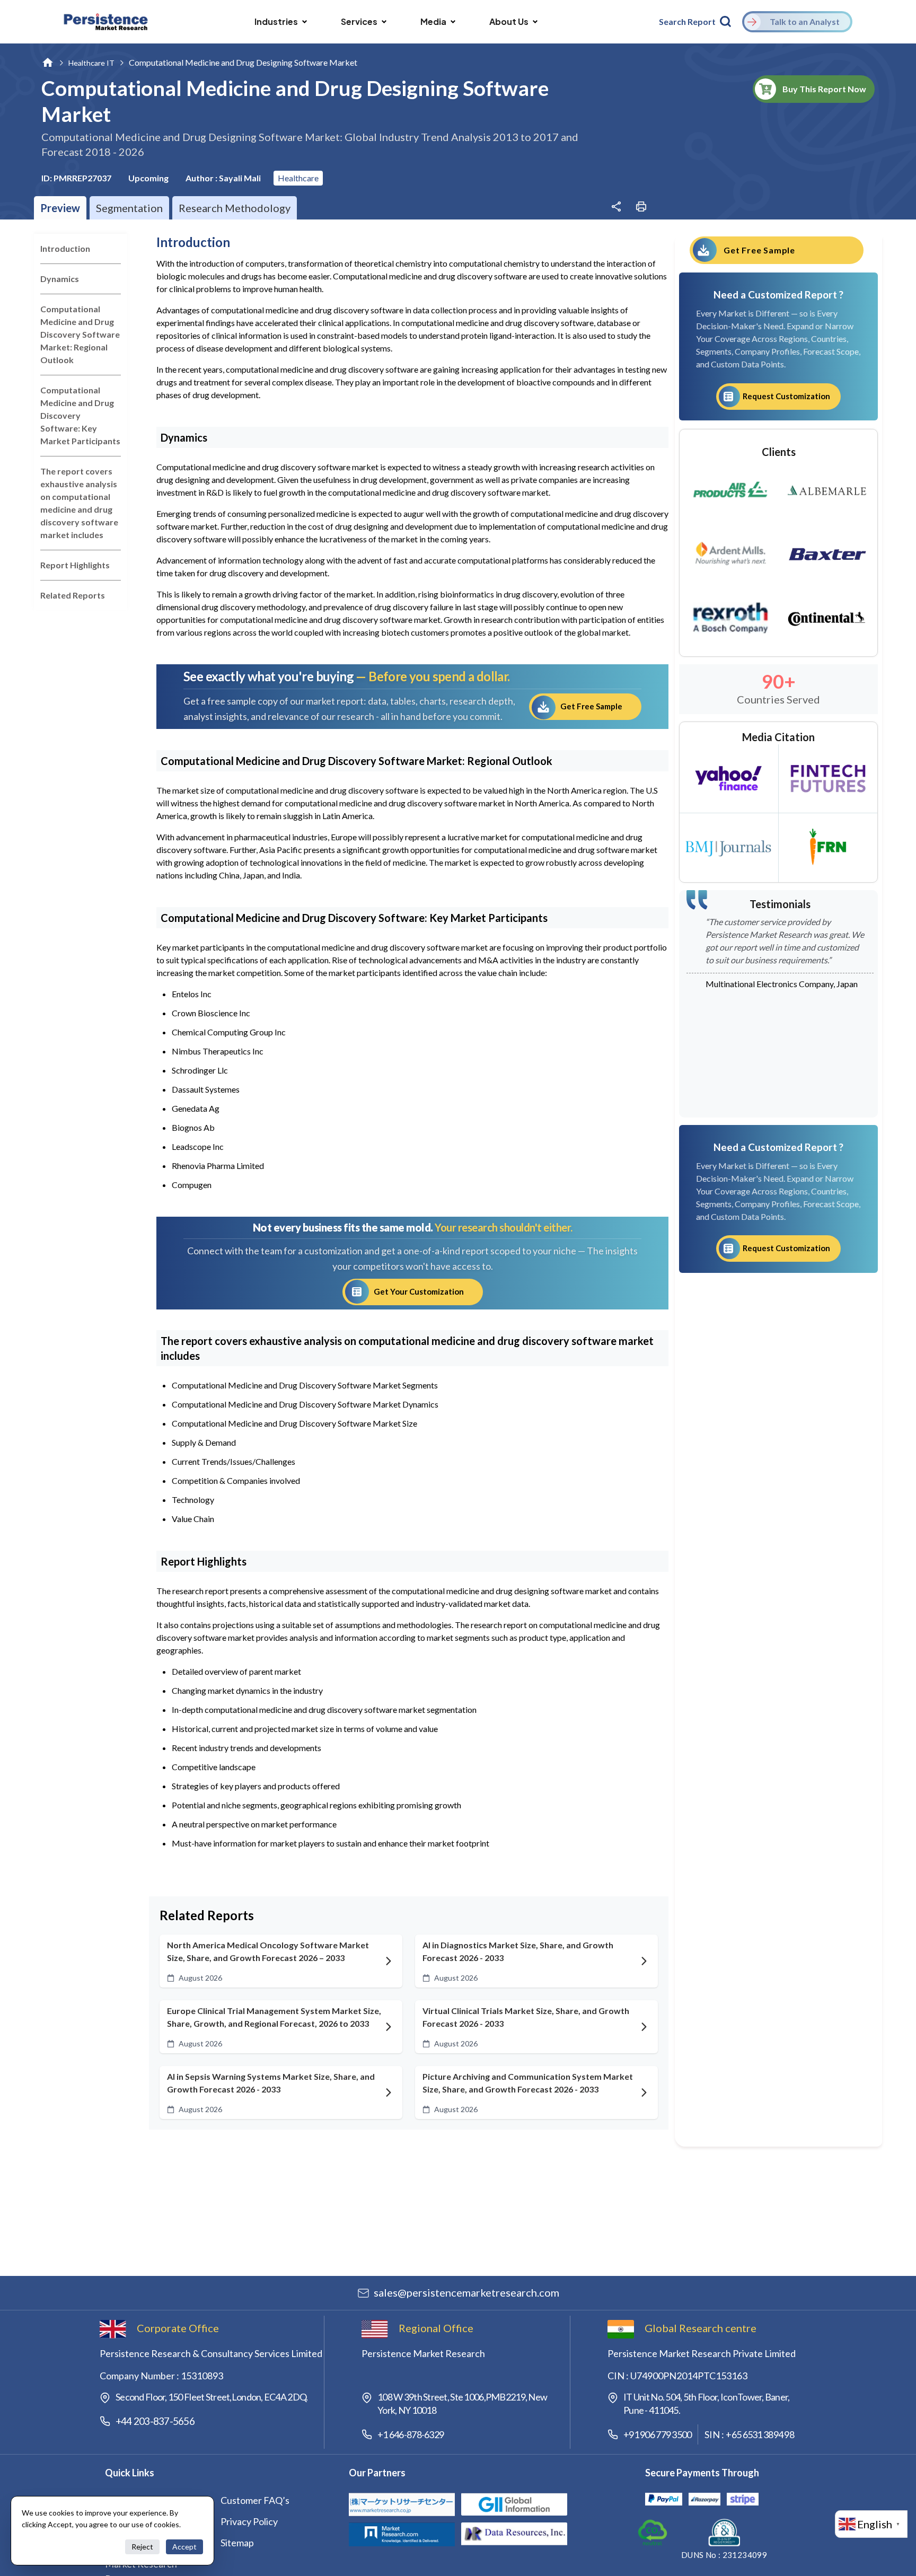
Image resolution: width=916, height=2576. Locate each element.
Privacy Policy (249, 2521)
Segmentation (129, 208)
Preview (60, 208)
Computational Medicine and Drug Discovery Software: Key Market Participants (80, 415)
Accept (184, 2547)
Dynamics (60, 279)
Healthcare (298, 178)
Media (433, 21)
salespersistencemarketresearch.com (466, 2292)
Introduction (65, 248)
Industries (276, 21)
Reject (142, 2547)
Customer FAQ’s (255, 2500)
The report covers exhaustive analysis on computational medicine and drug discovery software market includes (79, 503)
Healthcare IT (91, 63)
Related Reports (73, 595)
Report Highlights (75, 565)
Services (359, 21)
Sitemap (237, 2543)
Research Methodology (235, 208)
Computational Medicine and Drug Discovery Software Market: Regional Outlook (80, 334)
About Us (509, 21)
